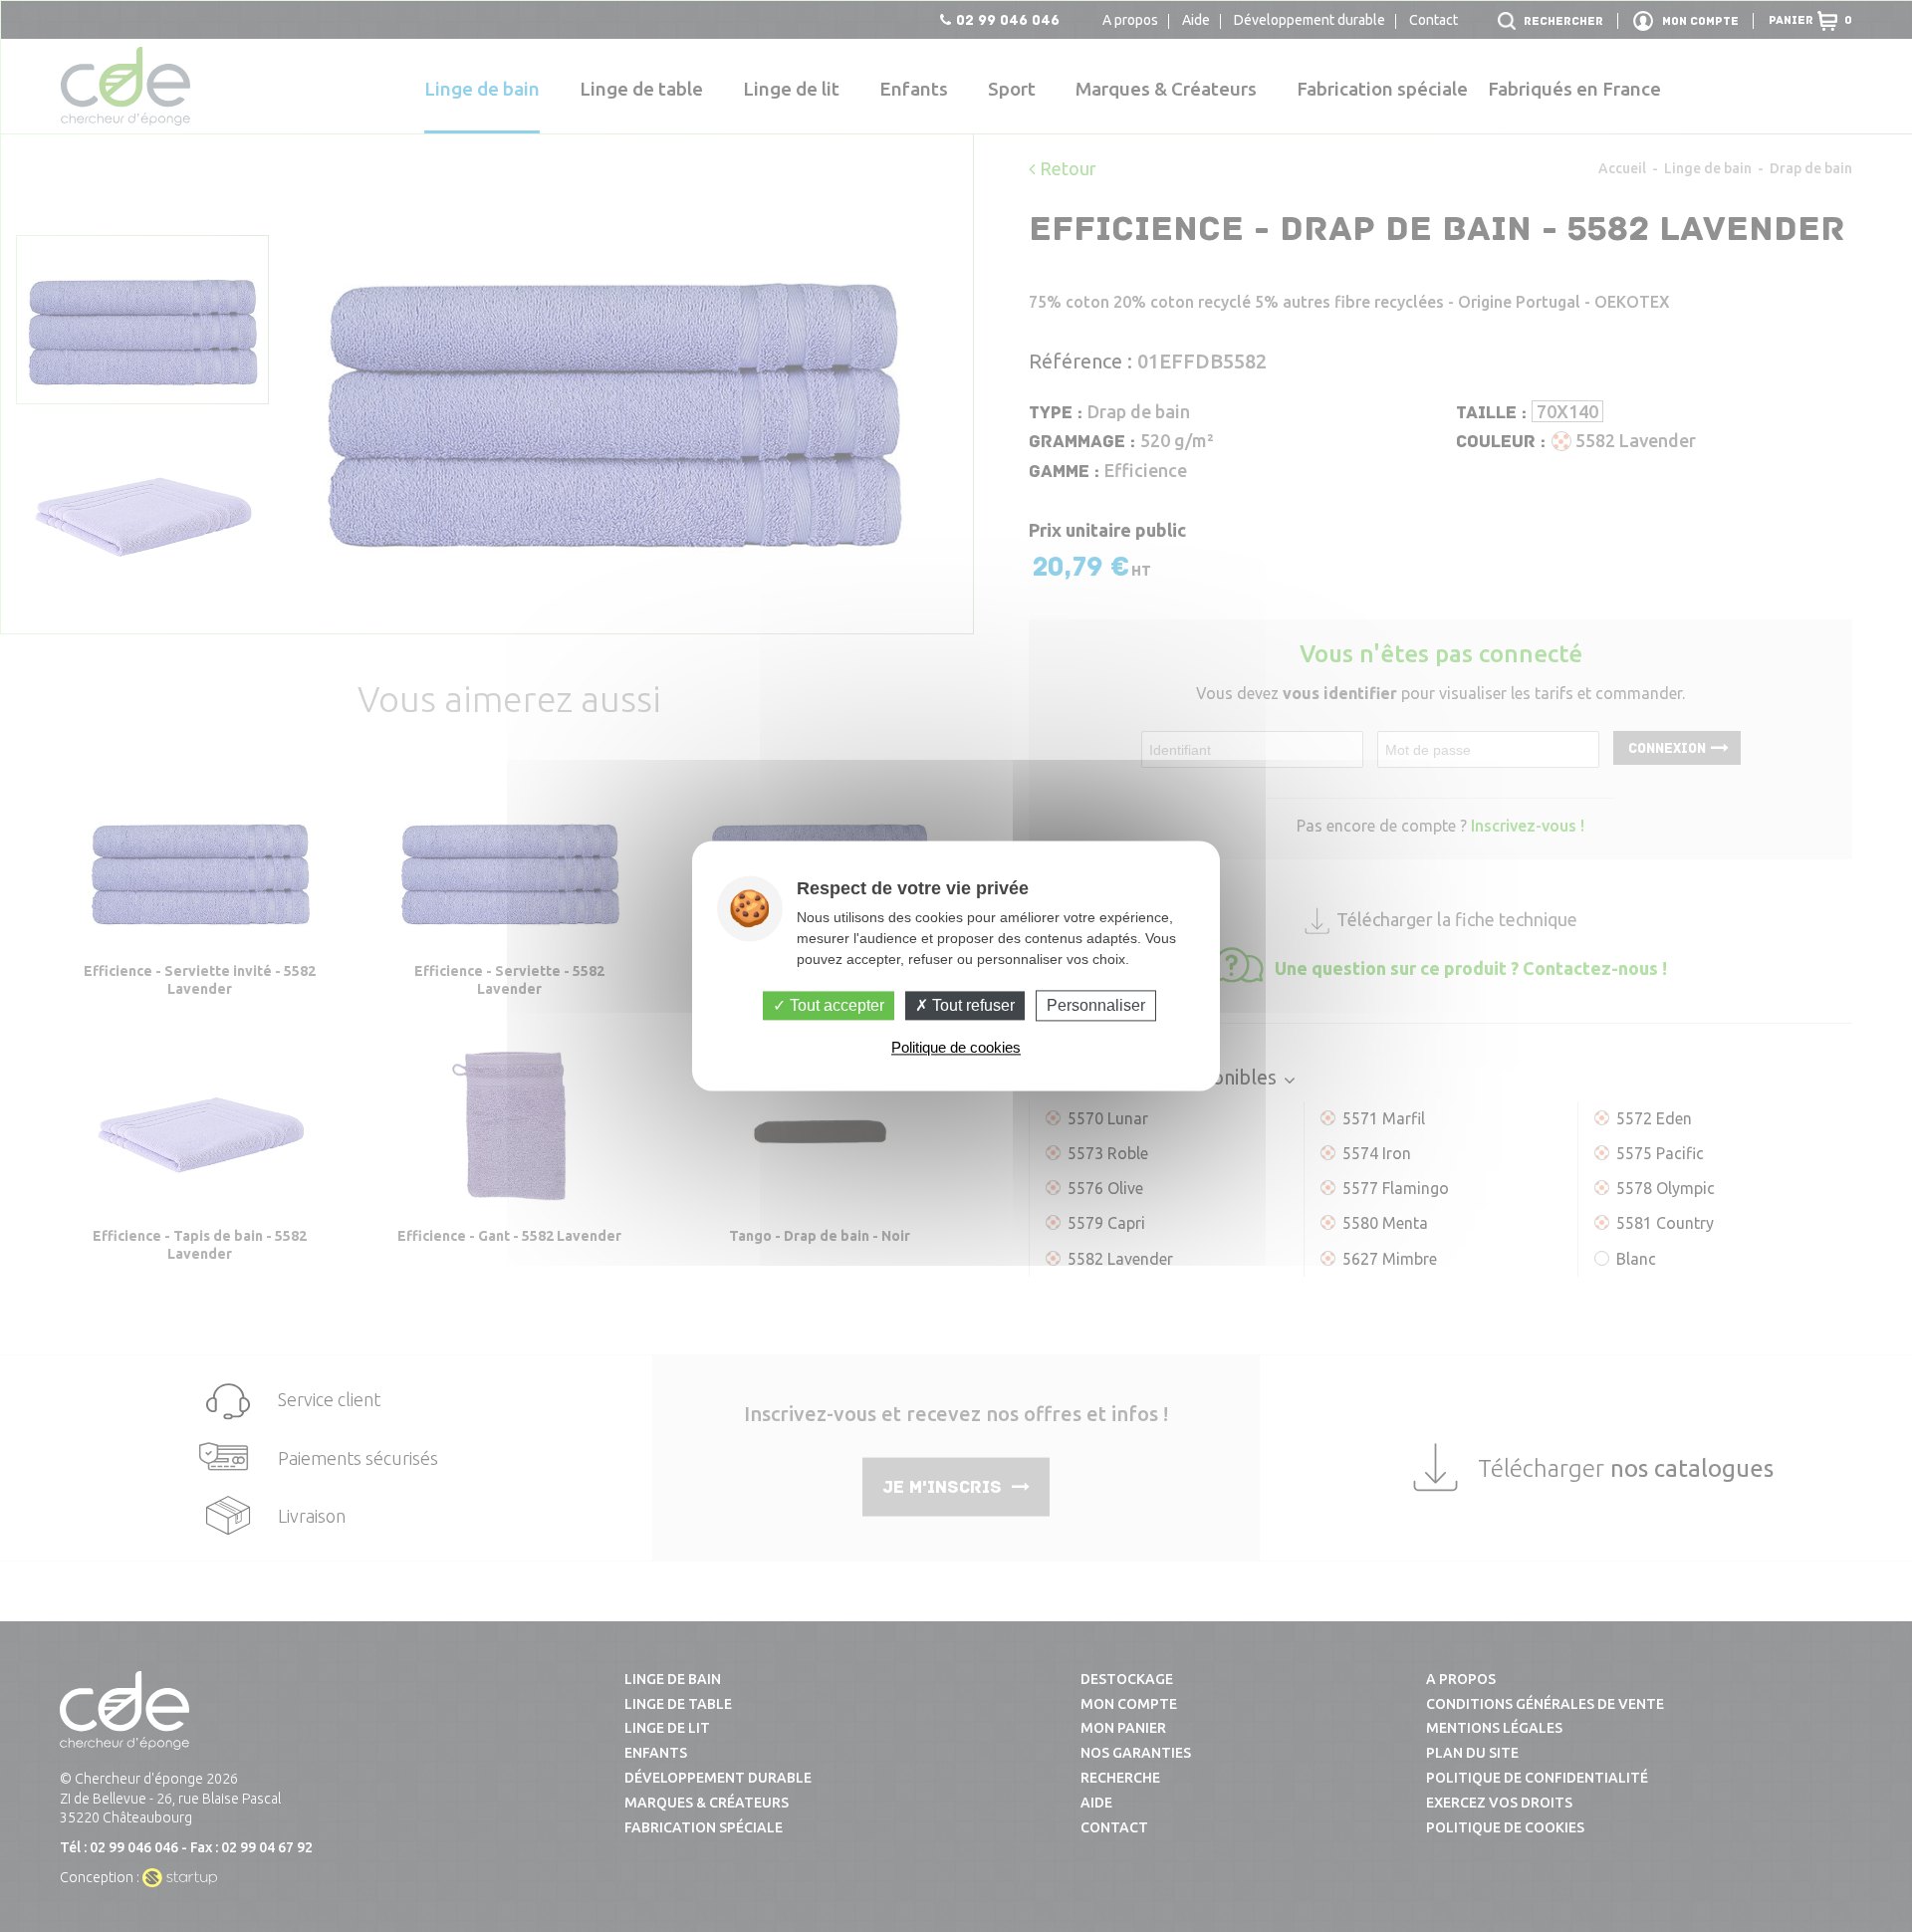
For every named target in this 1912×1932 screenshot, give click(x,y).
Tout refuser (971, 1005)
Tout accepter (835, 1005)
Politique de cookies (956, 1048)
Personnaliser (1096, 1005)
